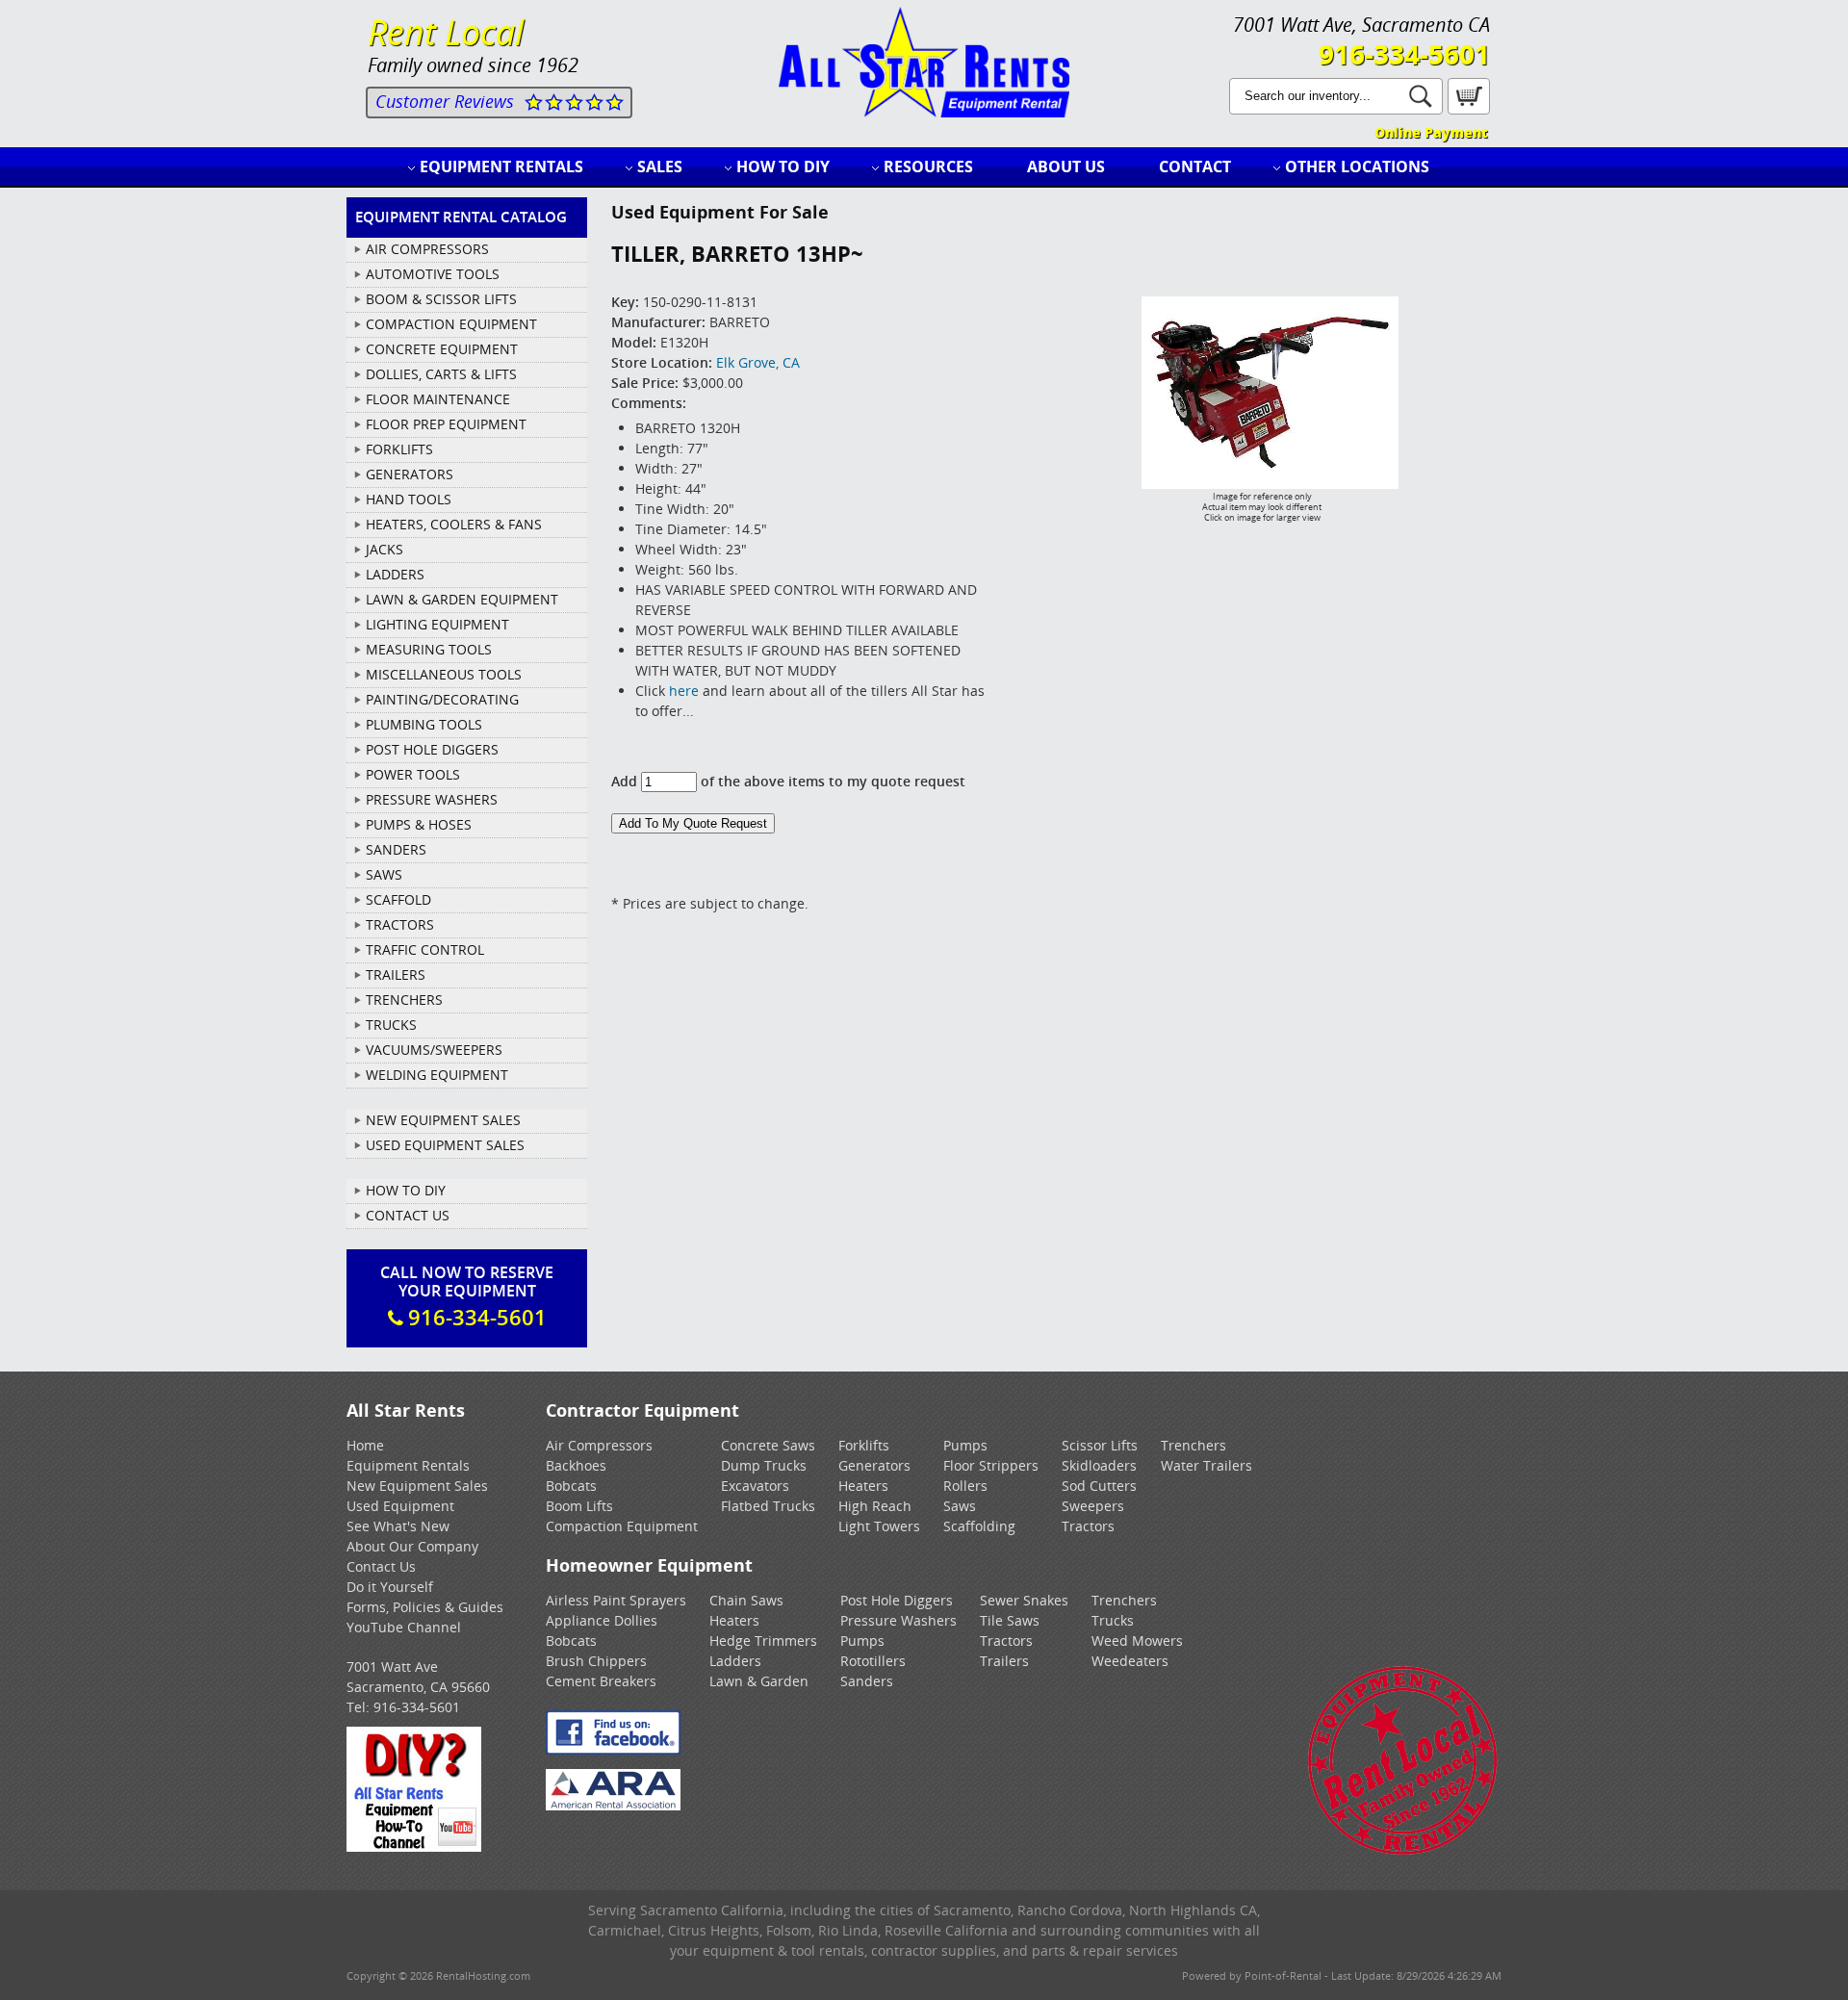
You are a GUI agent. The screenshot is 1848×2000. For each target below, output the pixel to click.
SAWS (384, 874)
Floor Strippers (991, 1465)
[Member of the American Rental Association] (613, 1805)
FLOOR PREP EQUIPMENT (446, 424)
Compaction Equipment (622, 1526)
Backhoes (576, 1465)
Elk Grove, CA (758, 362)
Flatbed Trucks (768, 1506)
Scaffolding (979, 1526)
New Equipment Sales (443, 1120)
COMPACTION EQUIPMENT (451, 324)
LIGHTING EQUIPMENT (437, 624)
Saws (960, 1506)
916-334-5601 (1404, 54)
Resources (928, 167)
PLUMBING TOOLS (424, 724)
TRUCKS (391, 1025)
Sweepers (1093, 1506)
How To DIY (406, 1190)
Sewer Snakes (1024, 1600)
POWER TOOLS (413, 774)
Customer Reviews (445, 101)
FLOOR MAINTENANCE (438, 399)
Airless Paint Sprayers (616, 1600)
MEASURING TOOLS (429, 649)
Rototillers (873, 1661)
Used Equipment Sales (445, 1145)
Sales (660, 167)
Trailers (1004, 1661)
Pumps (965, 1445)
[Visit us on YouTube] (414, 1846)
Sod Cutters (1099, 1486)
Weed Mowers (1137, 1641)
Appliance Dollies (602, 1620)
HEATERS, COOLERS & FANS (454, 524)
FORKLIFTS (399, 449)
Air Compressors (599, 1445)
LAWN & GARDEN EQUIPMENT (462, 599)
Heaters (863, 1486)
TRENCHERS (404, 1000)
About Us (1066, 167)
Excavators (755, 1486)
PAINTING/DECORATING (442, 699)
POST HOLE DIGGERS (432, 749)
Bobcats (571, 1486)
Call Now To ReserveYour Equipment (467, 1296)
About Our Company (412, 1546)
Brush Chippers (596, 1661)
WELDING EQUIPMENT (437, 1075)
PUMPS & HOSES (419, 824)
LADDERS (395, 574)
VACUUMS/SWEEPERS (434, 1050)
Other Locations (1357, 167)
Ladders (735, 1661)
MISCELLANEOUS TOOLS (444, 674)
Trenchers (1193, 1445)
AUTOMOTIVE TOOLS (433, 274)
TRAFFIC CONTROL (425, 949)
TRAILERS (396, 974)
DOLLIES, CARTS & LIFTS (441, 374)
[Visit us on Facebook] (613, 1749)
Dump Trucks (764, 1465)
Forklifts (864, 1445)
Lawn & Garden (759, 1681)
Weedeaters (1130, 1661)
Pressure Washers (898, 1620)
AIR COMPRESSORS (427, 249)
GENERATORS (410, 474)
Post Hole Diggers (897, 1600)
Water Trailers (1206, 1465)
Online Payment (1431, 132)
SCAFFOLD (398, 899)
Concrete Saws (768, 1445)
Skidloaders (1099, 1465)
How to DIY (783, 167)
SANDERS (396, 849)
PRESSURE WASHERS (432, 799)
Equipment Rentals (501, 167)
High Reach (875, 1506)
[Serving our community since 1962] (1403, 1851)
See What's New (398, 1526)
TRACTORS (400, 924)
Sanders (867, 1681)
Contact (1195, 167)
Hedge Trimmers (763, 1641)
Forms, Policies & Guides (425, 1607)
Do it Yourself (390, 1587)
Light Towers (879, 1526)
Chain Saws (746, 1600)
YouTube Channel (404, 1627)
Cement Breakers (601, 1681)
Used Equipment (400, 1506)
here (684, 691)
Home (365, 1445)
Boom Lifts (579, 1506)
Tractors (1088, 1526)
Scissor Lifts (1100, 1445)
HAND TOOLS (409, 499)
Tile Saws (1010, 1620)
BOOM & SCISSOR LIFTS (441, 299)
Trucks (1113, 1620)
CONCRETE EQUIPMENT (442, 349)
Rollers (965, 1486)
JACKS (385, 549)
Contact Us (408, 1215)
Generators (874, 1465)
